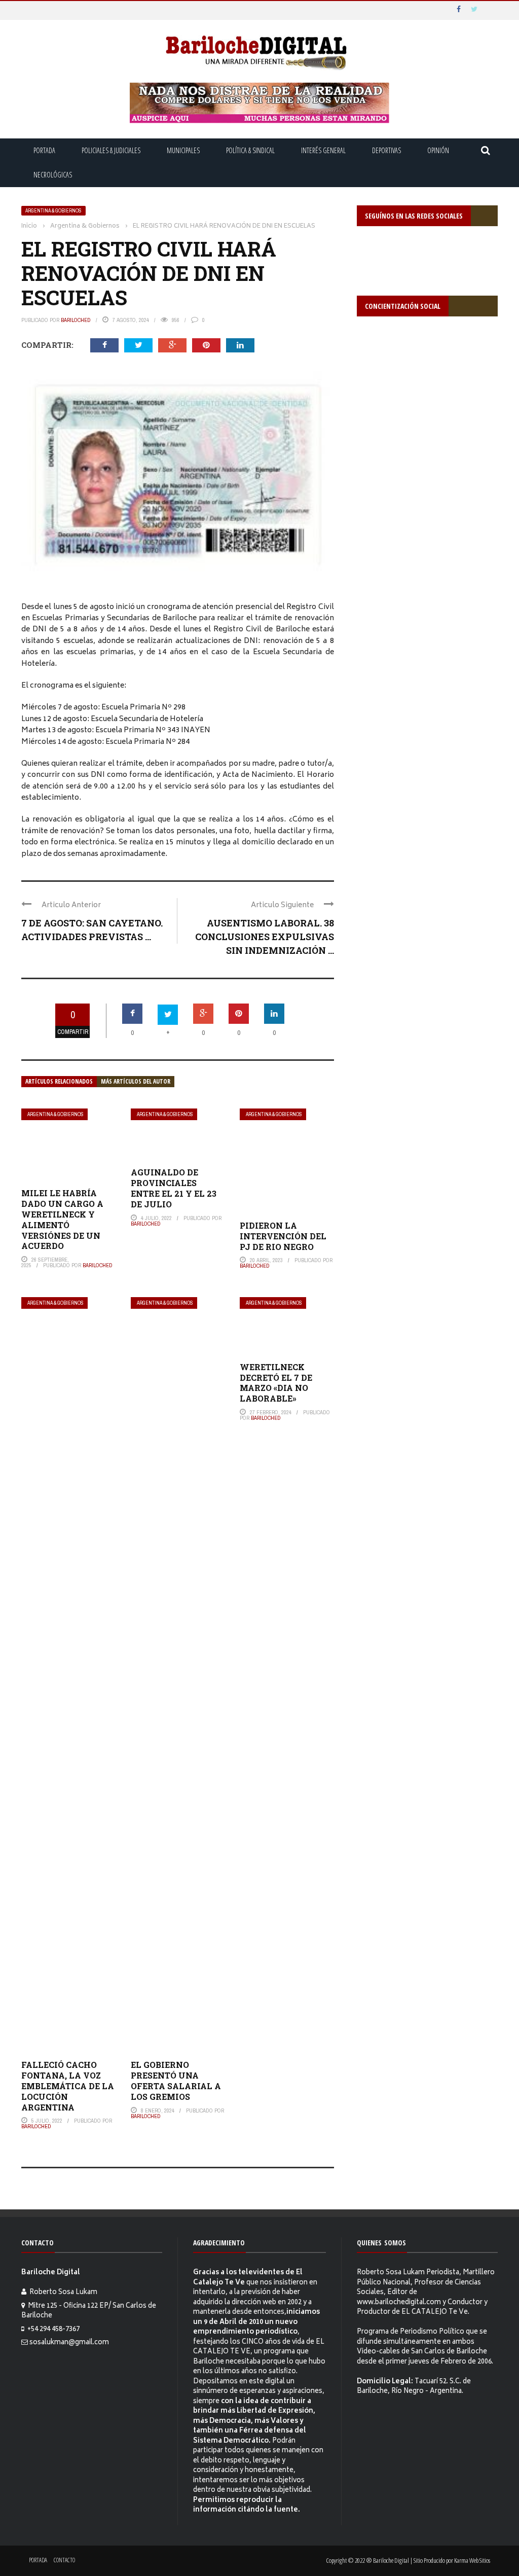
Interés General (323, 150)
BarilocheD (76, 320)
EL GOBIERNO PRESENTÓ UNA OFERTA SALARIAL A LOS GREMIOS (176, 2080)
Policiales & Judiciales (111, 150)
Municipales (183, 150)
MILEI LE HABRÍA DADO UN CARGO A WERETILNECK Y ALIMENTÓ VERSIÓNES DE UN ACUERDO (62, 1219)
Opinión (438, 150)
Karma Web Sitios (472, 2560)
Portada (44, 150)
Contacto (64, 2560)
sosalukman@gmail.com (69, 2343)
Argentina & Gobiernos (53, 211)
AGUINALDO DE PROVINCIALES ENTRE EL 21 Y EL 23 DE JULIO (174, 1188)
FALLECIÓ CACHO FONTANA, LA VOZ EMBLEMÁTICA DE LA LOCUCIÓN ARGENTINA (68, 2086)
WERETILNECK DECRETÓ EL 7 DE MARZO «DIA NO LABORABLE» (276, 1383)
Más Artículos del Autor (136, 1081)
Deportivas (386, 150)
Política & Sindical (250, 150)
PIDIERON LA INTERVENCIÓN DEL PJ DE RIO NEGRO (283, 1236)
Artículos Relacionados (59, 1081)
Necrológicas (53, 175)
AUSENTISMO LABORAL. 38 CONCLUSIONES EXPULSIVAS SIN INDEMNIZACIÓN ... (265, 937)
